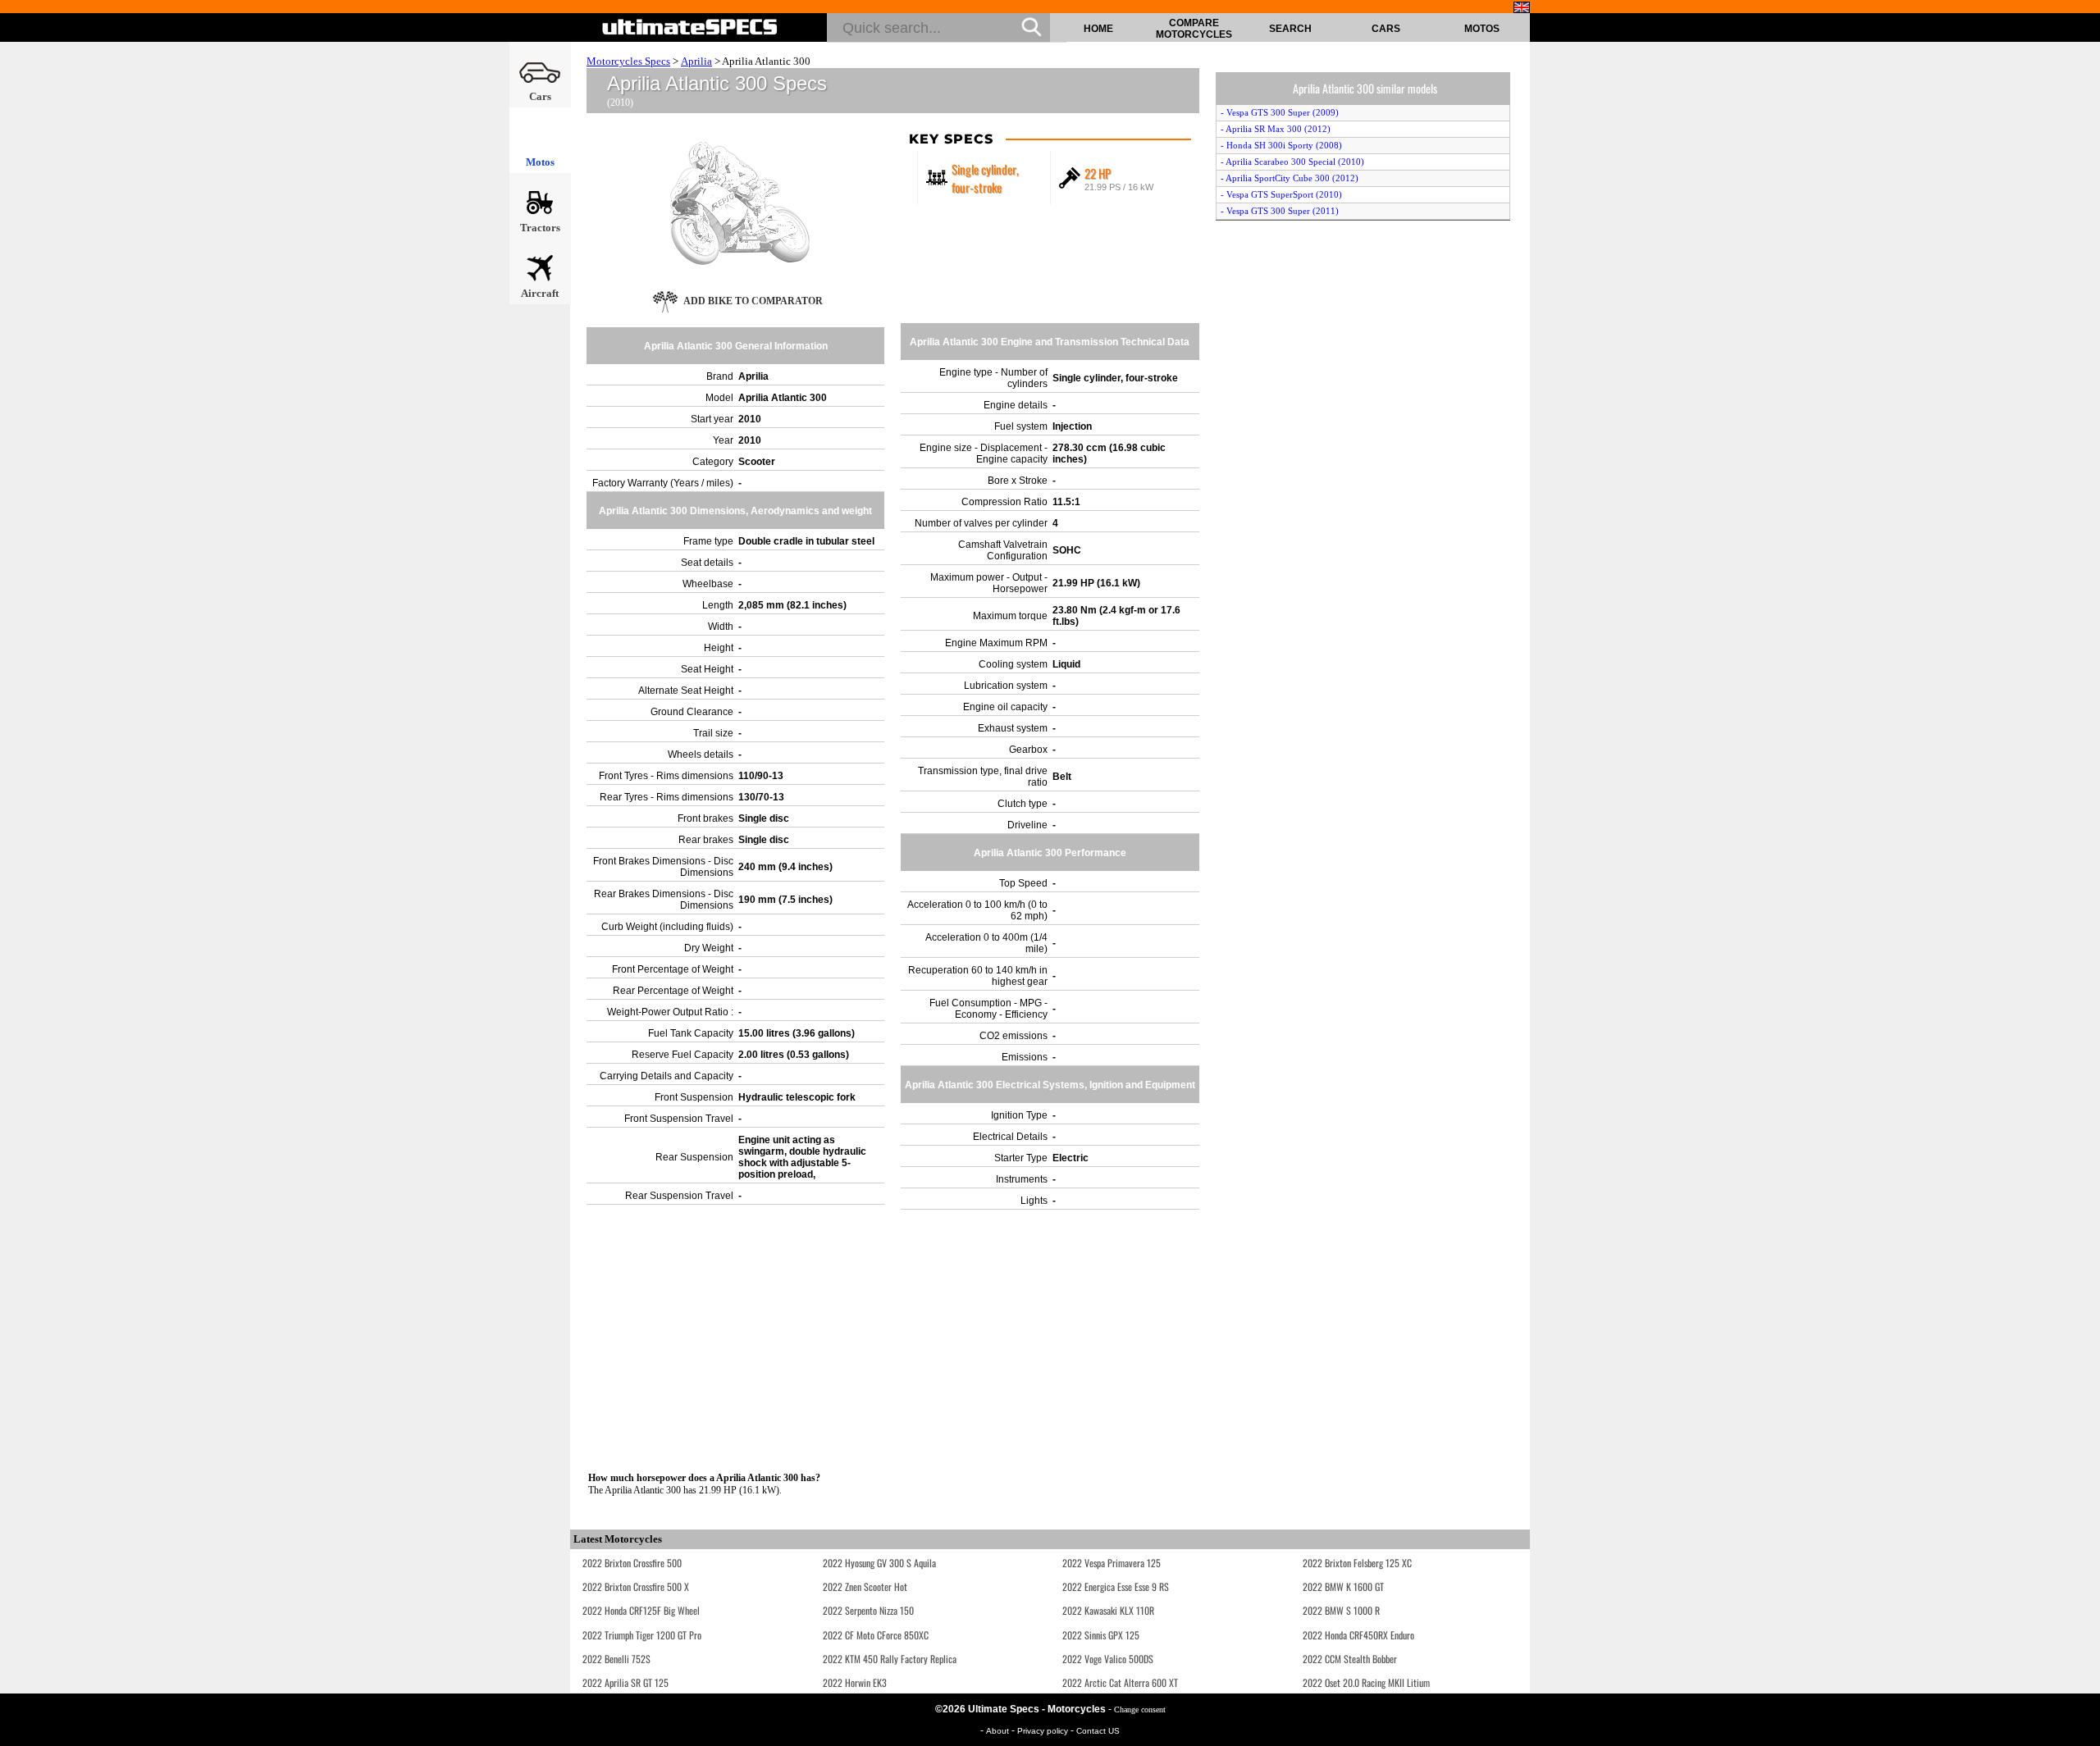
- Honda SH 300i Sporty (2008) (1281, 145)
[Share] (2082, 457)
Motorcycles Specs (628, 61)
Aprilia (696, 61)
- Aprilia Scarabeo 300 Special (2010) (1292, 162)
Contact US (1098, 1731)
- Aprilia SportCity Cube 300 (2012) (1290, 178)
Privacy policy (1044, 1731)
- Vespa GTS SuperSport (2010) (1281, 194)
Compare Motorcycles (1194, 29)
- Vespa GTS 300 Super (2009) (1280, 112)
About (999, 1731)
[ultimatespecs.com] (690, 27)
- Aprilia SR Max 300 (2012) (1276, 129)
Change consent (1140, 1710)
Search (1290, 29)
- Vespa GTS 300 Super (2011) (1280, 211)
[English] (1522, 7)
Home (1098, 29)
